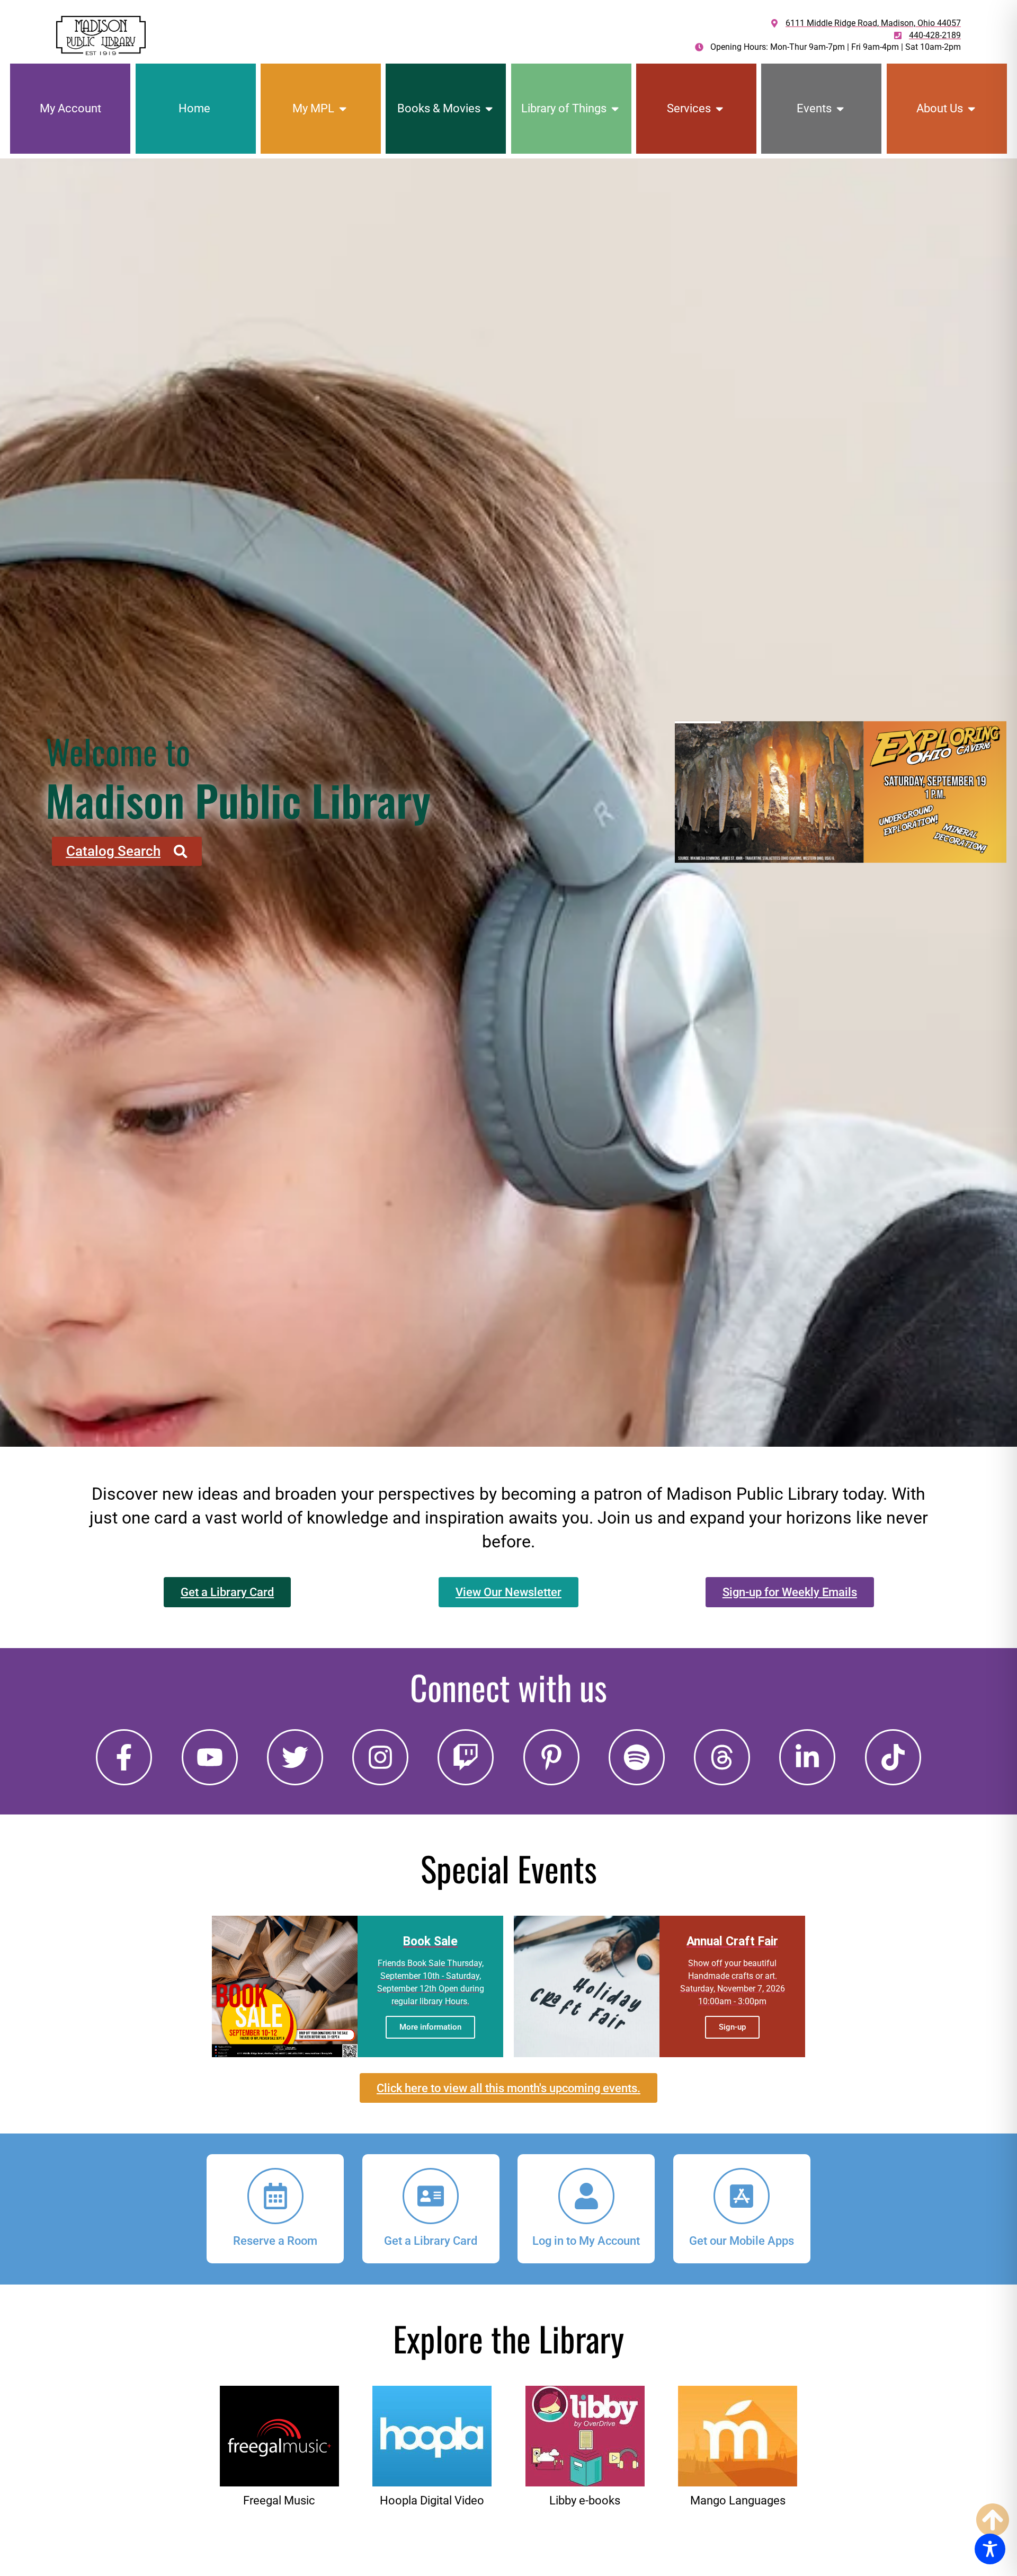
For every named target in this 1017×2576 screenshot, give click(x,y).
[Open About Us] (971, 108)
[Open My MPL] (343, 108)
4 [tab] (817, 874)
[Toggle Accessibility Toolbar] (990, 2549)
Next (993, 789)
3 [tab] (804, 874)
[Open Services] (719, 108)
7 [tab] (853, 874)
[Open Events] (840, 108)
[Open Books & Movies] (489, 108)
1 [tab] (780, 874)
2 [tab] (792, 874)
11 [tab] (902, 874)
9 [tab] (877, 874)
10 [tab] (890, 874)
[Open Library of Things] (615, 108)
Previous (688, 789)
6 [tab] (841, 874)
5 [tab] (829, 874)
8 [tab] (865, 874)
